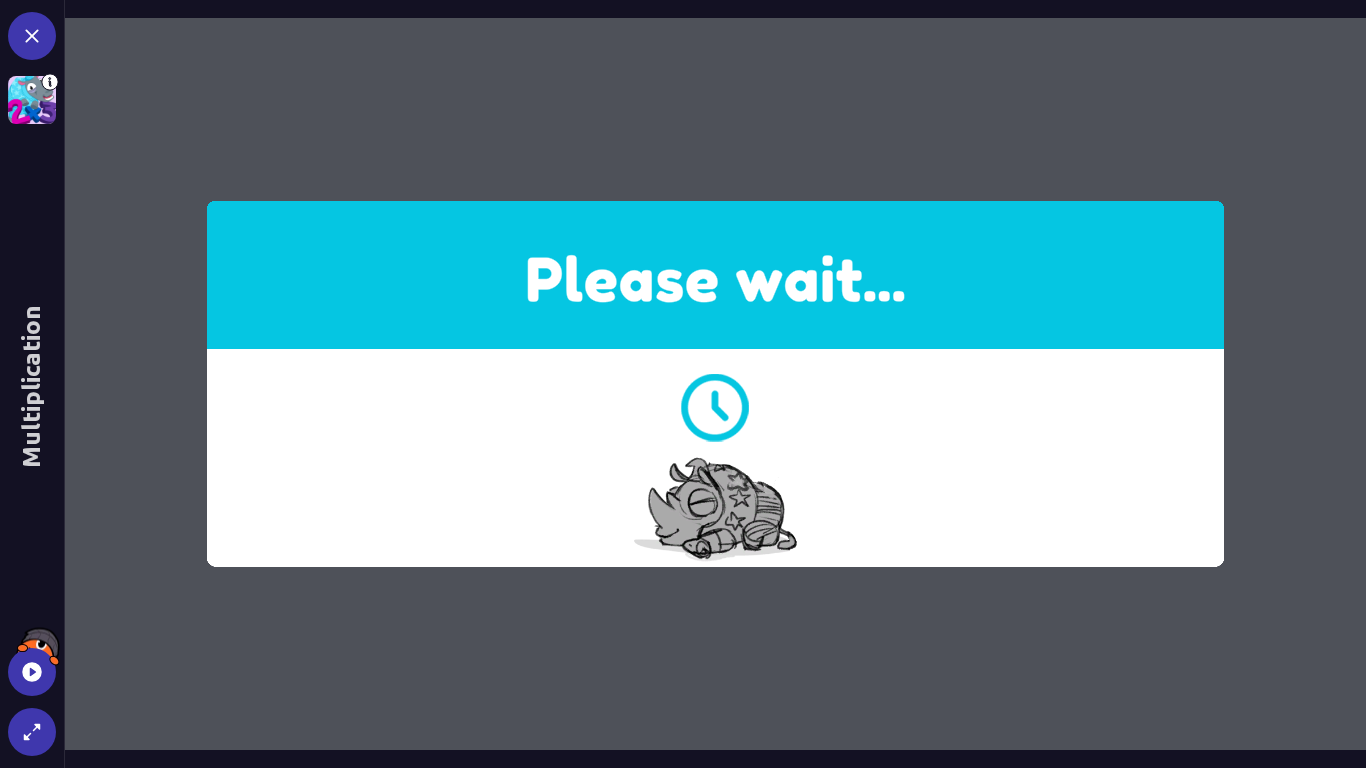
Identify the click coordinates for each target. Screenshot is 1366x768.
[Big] (32, 732)
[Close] (32, 36)
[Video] (32, 672)
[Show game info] (32, 100)
